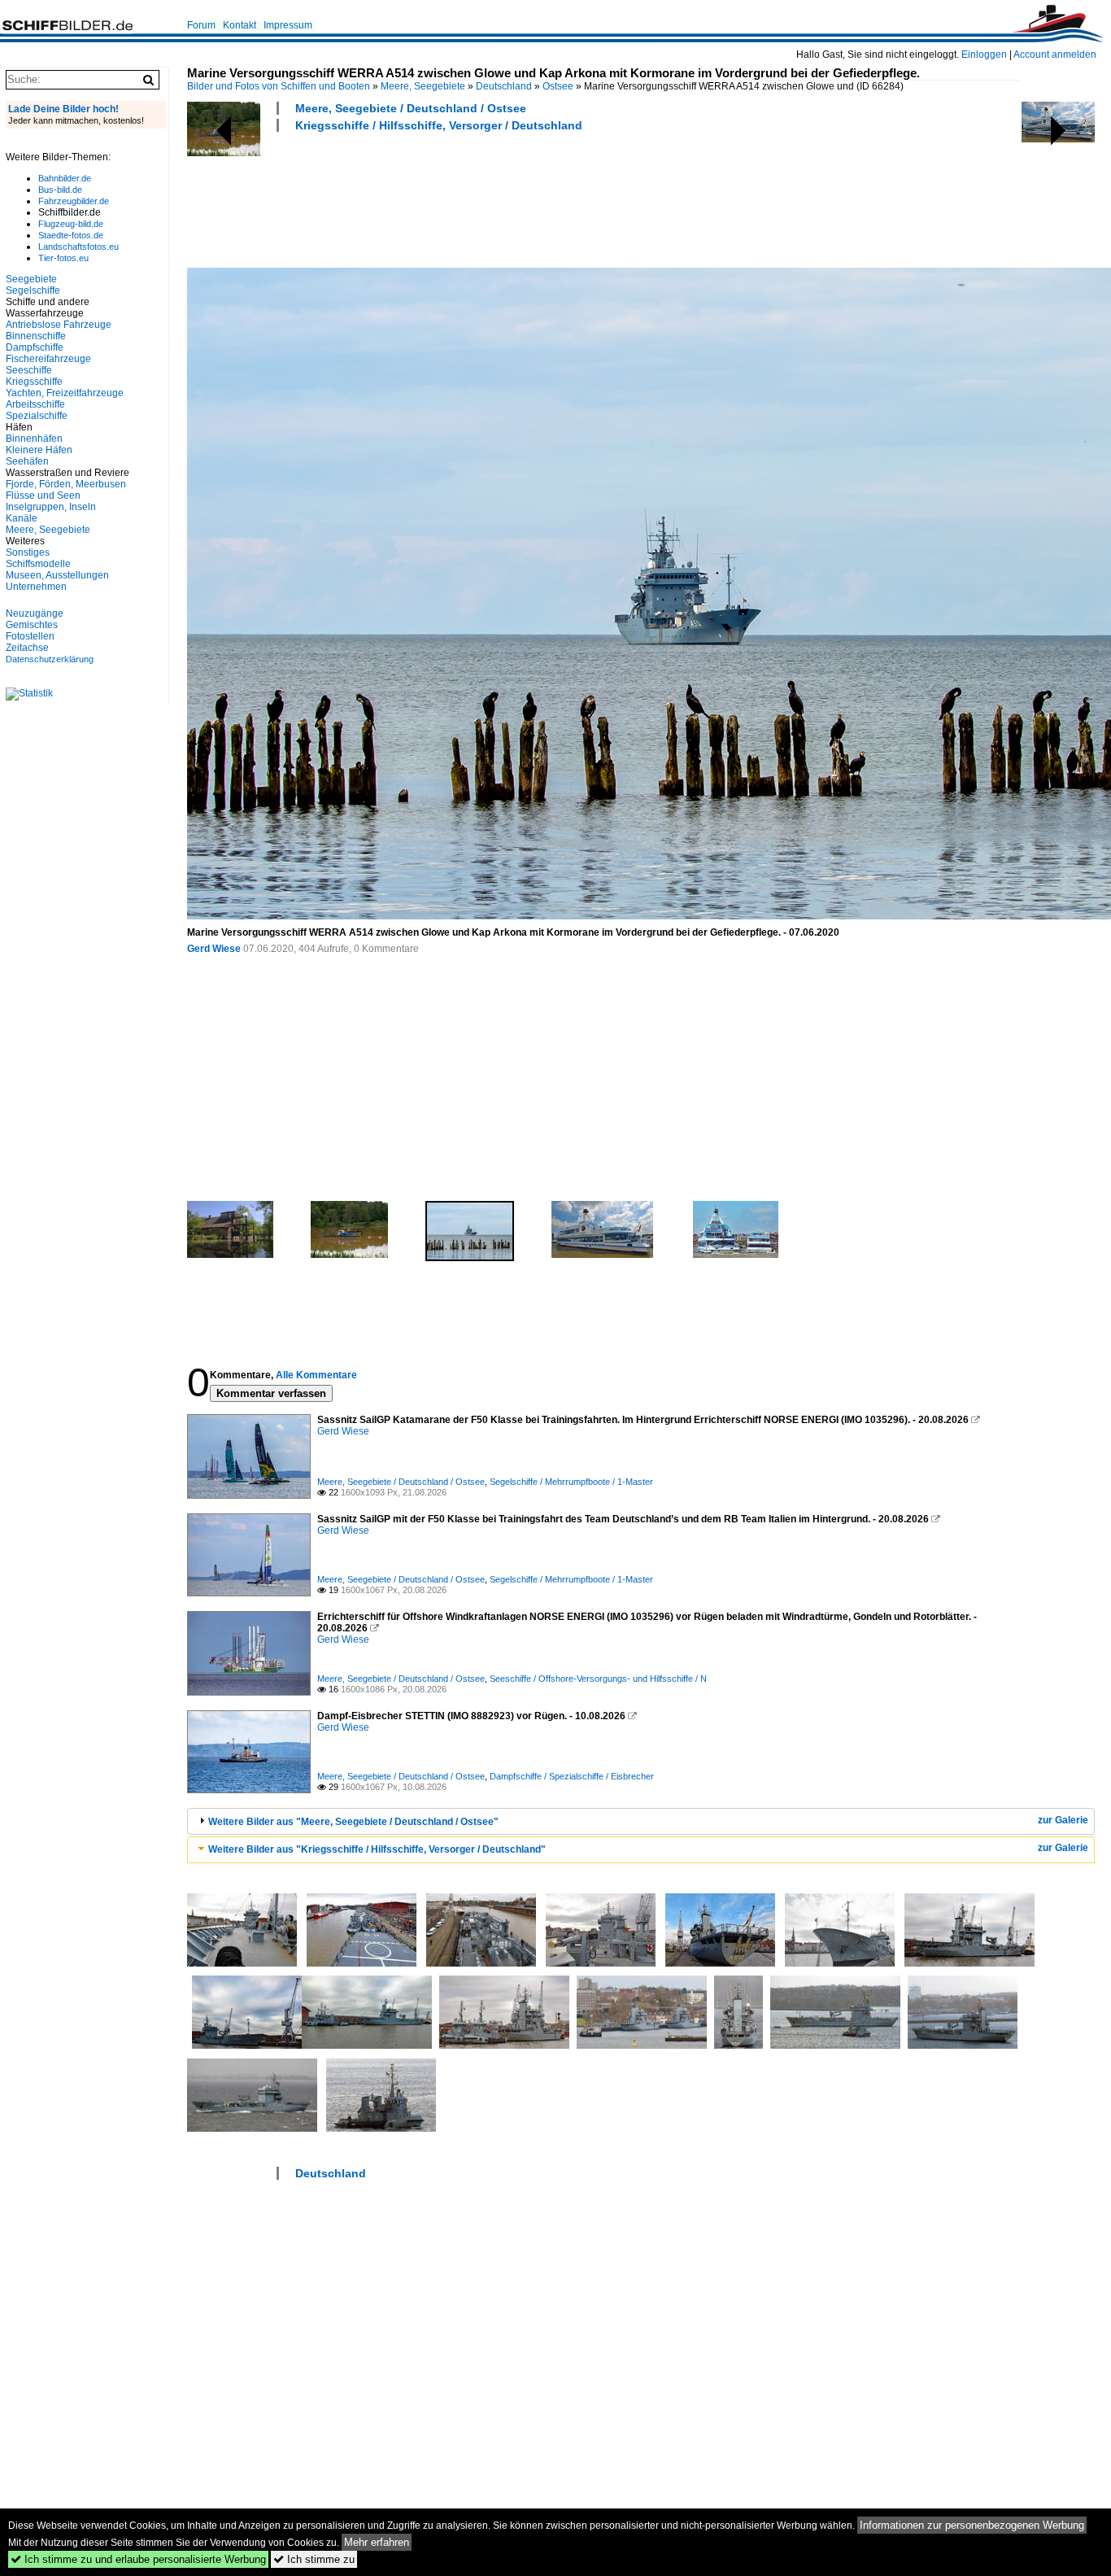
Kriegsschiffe (34, 382)
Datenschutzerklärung (50, 659)
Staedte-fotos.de (71, 235)
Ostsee (558, 86)
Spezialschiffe (37, 416)
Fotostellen (30, 636)
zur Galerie (1063, 1820)
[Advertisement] (483, 198)
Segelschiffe (33, 290)
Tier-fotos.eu (63, 258)
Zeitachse (27, 648)
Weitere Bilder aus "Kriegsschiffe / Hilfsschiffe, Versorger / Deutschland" (377, 1849)
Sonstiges (28, 552)
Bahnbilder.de (65, 178)
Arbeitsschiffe (35, 404)
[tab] (641, 1821)
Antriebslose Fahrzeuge (59, 325)
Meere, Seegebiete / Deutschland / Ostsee (411, 108)
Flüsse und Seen (43, 496)
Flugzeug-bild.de (71, 224)
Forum (201, 25)
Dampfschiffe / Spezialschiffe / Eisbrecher (572, 1776)
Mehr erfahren (377, 2542)
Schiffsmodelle (38, 564)
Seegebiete (31, 279)
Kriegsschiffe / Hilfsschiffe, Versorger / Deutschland (439, 125)
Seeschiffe (29, 370)
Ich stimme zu (314, 2559)
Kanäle (22, 518)
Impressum (288, 25)
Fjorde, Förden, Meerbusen (66, 484)
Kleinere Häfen (39, 450)
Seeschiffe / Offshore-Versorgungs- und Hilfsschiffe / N (598, 1679)
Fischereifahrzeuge (48, 359)
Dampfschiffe (35, 347)
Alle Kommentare (316, 1375)
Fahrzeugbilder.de (74, 201)
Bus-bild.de (60, 190)
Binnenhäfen (34, 439)
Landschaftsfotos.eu (78, 247)
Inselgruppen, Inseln (51, 507)
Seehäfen (27, 461)
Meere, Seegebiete (423, 86)
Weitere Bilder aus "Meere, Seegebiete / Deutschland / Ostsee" (353, 1822)
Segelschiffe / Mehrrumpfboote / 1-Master (571, 1482)
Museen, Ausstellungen (57, 575)
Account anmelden (1055, 55)
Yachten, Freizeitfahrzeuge (65, 393)
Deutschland (504, 86)
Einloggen (984, 55)
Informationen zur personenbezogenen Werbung (972, 2525)
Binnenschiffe (36, 336)
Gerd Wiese (214, 949)
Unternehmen (36, 587)
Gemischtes (32, 625)
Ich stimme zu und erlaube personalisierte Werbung (138, 2559)
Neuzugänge (35, 613)
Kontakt (240, 25)
